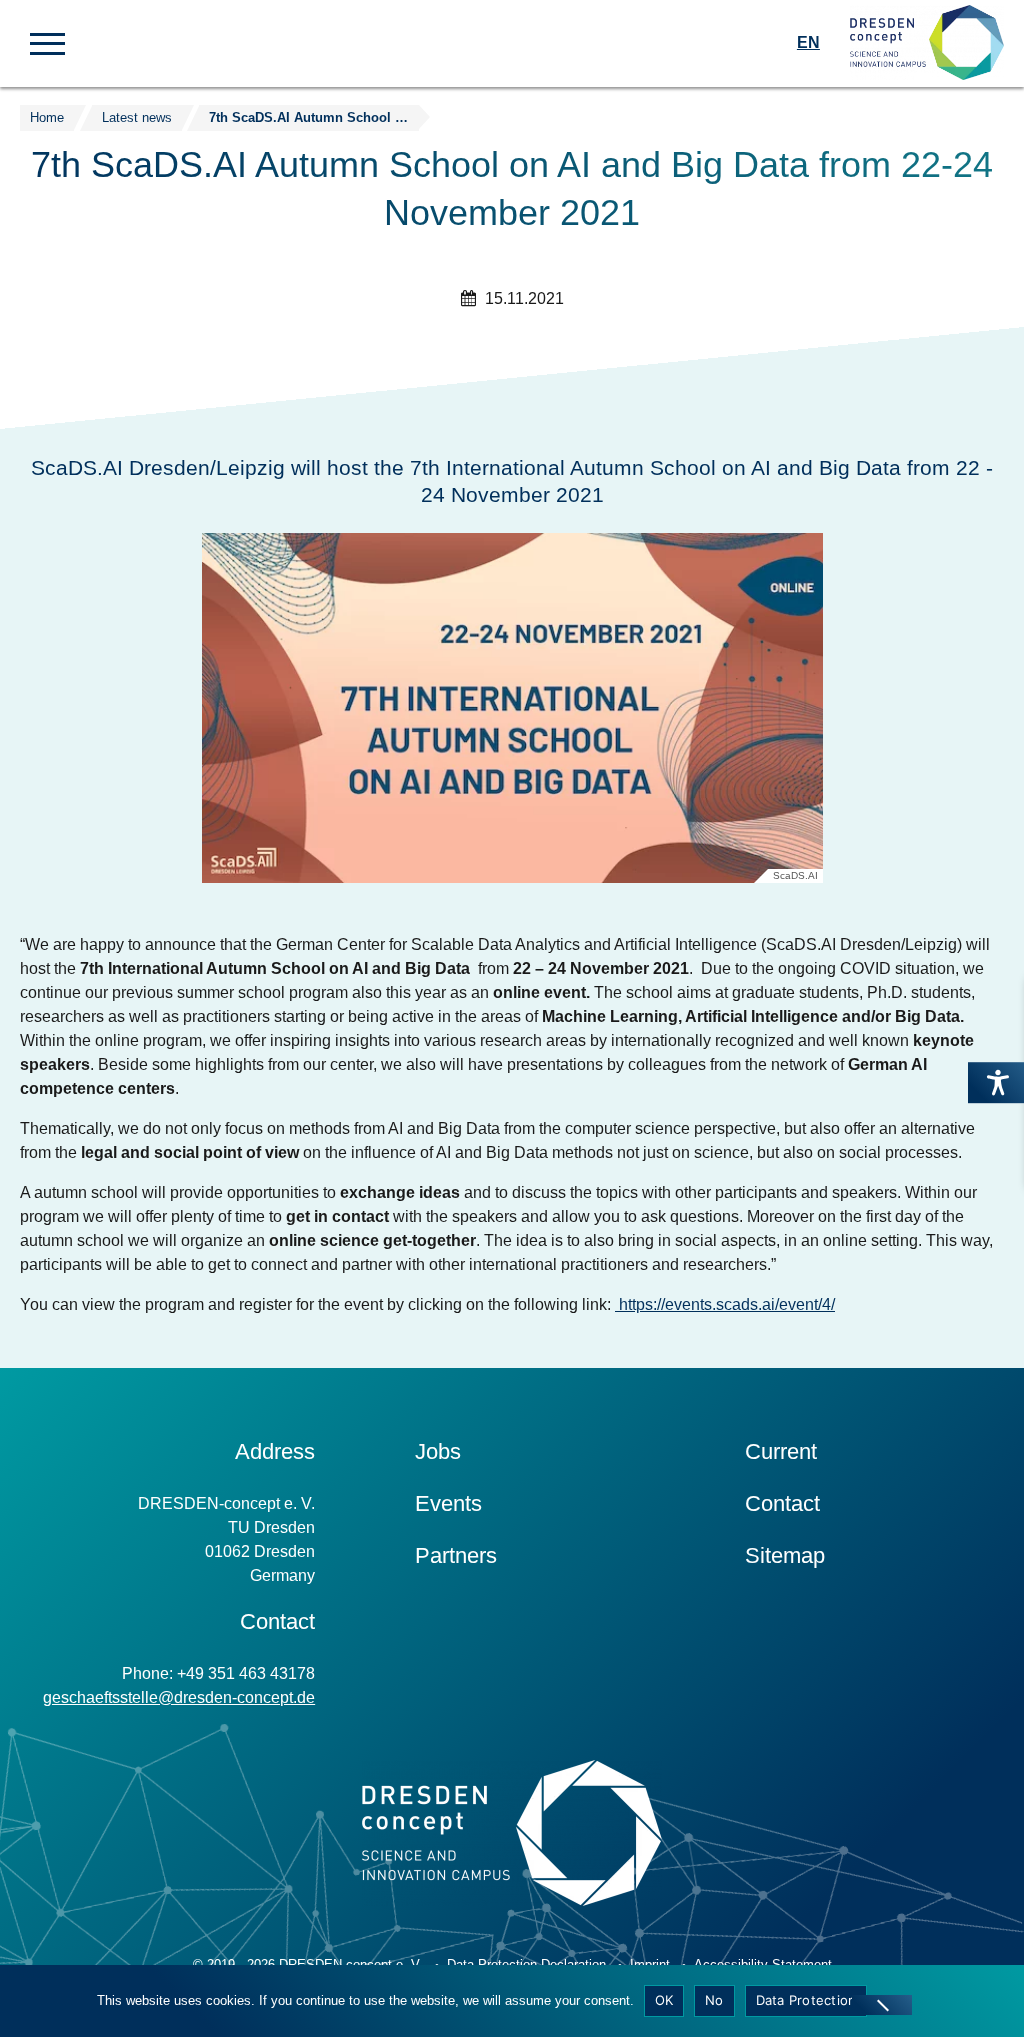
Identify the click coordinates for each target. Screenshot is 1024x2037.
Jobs (438, 1451)
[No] (882, 2005)
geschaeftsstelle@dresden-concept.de (179, 1697)
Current (781, 1451)
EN (808, 42)
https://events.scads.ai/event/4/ (727, 1304)
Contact (782, 1503)
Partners (456, 1555)
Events (448, 1503)
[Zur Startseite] (927, 43)
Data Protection (806, 2000)
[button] (47, 42)
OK (664, 2000)
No (714, 2000)
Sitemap (785, 1555)
